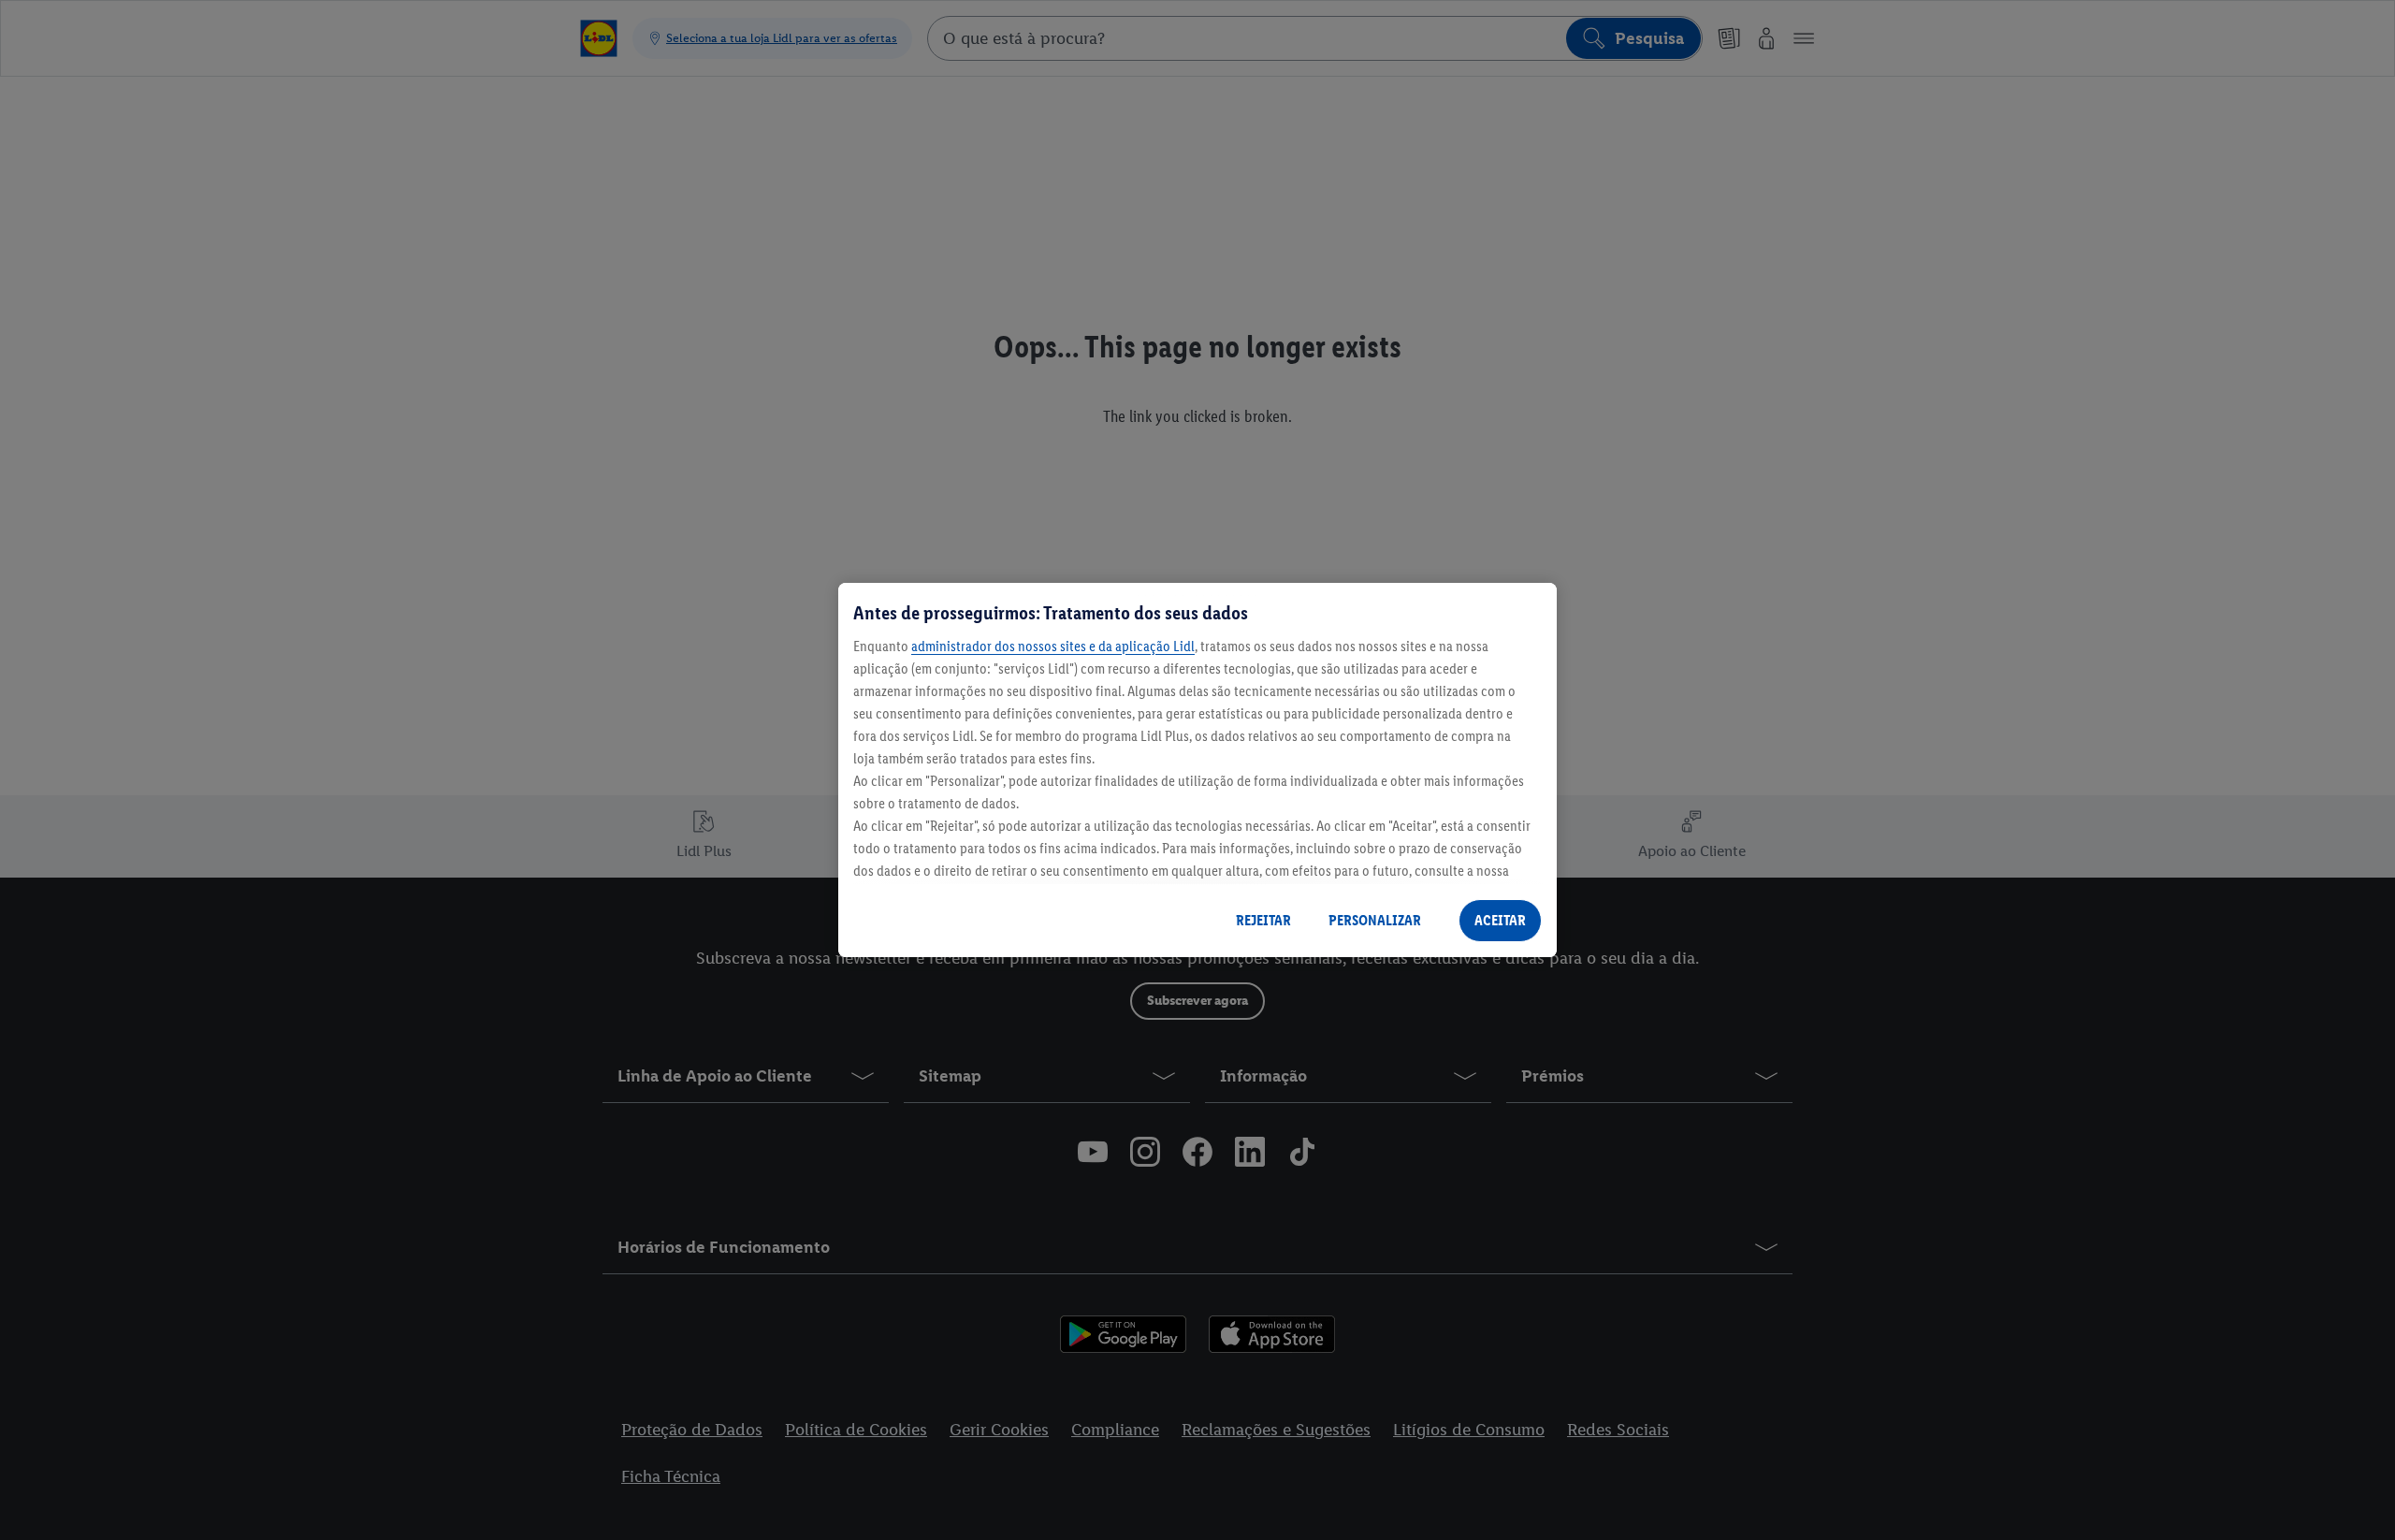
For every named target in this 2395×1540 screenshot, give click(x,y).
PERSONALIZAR (1375, 920)
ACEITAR (1500, 920)
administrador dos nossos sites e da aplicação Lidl (1053, 646)
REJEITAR (1263, 920)
